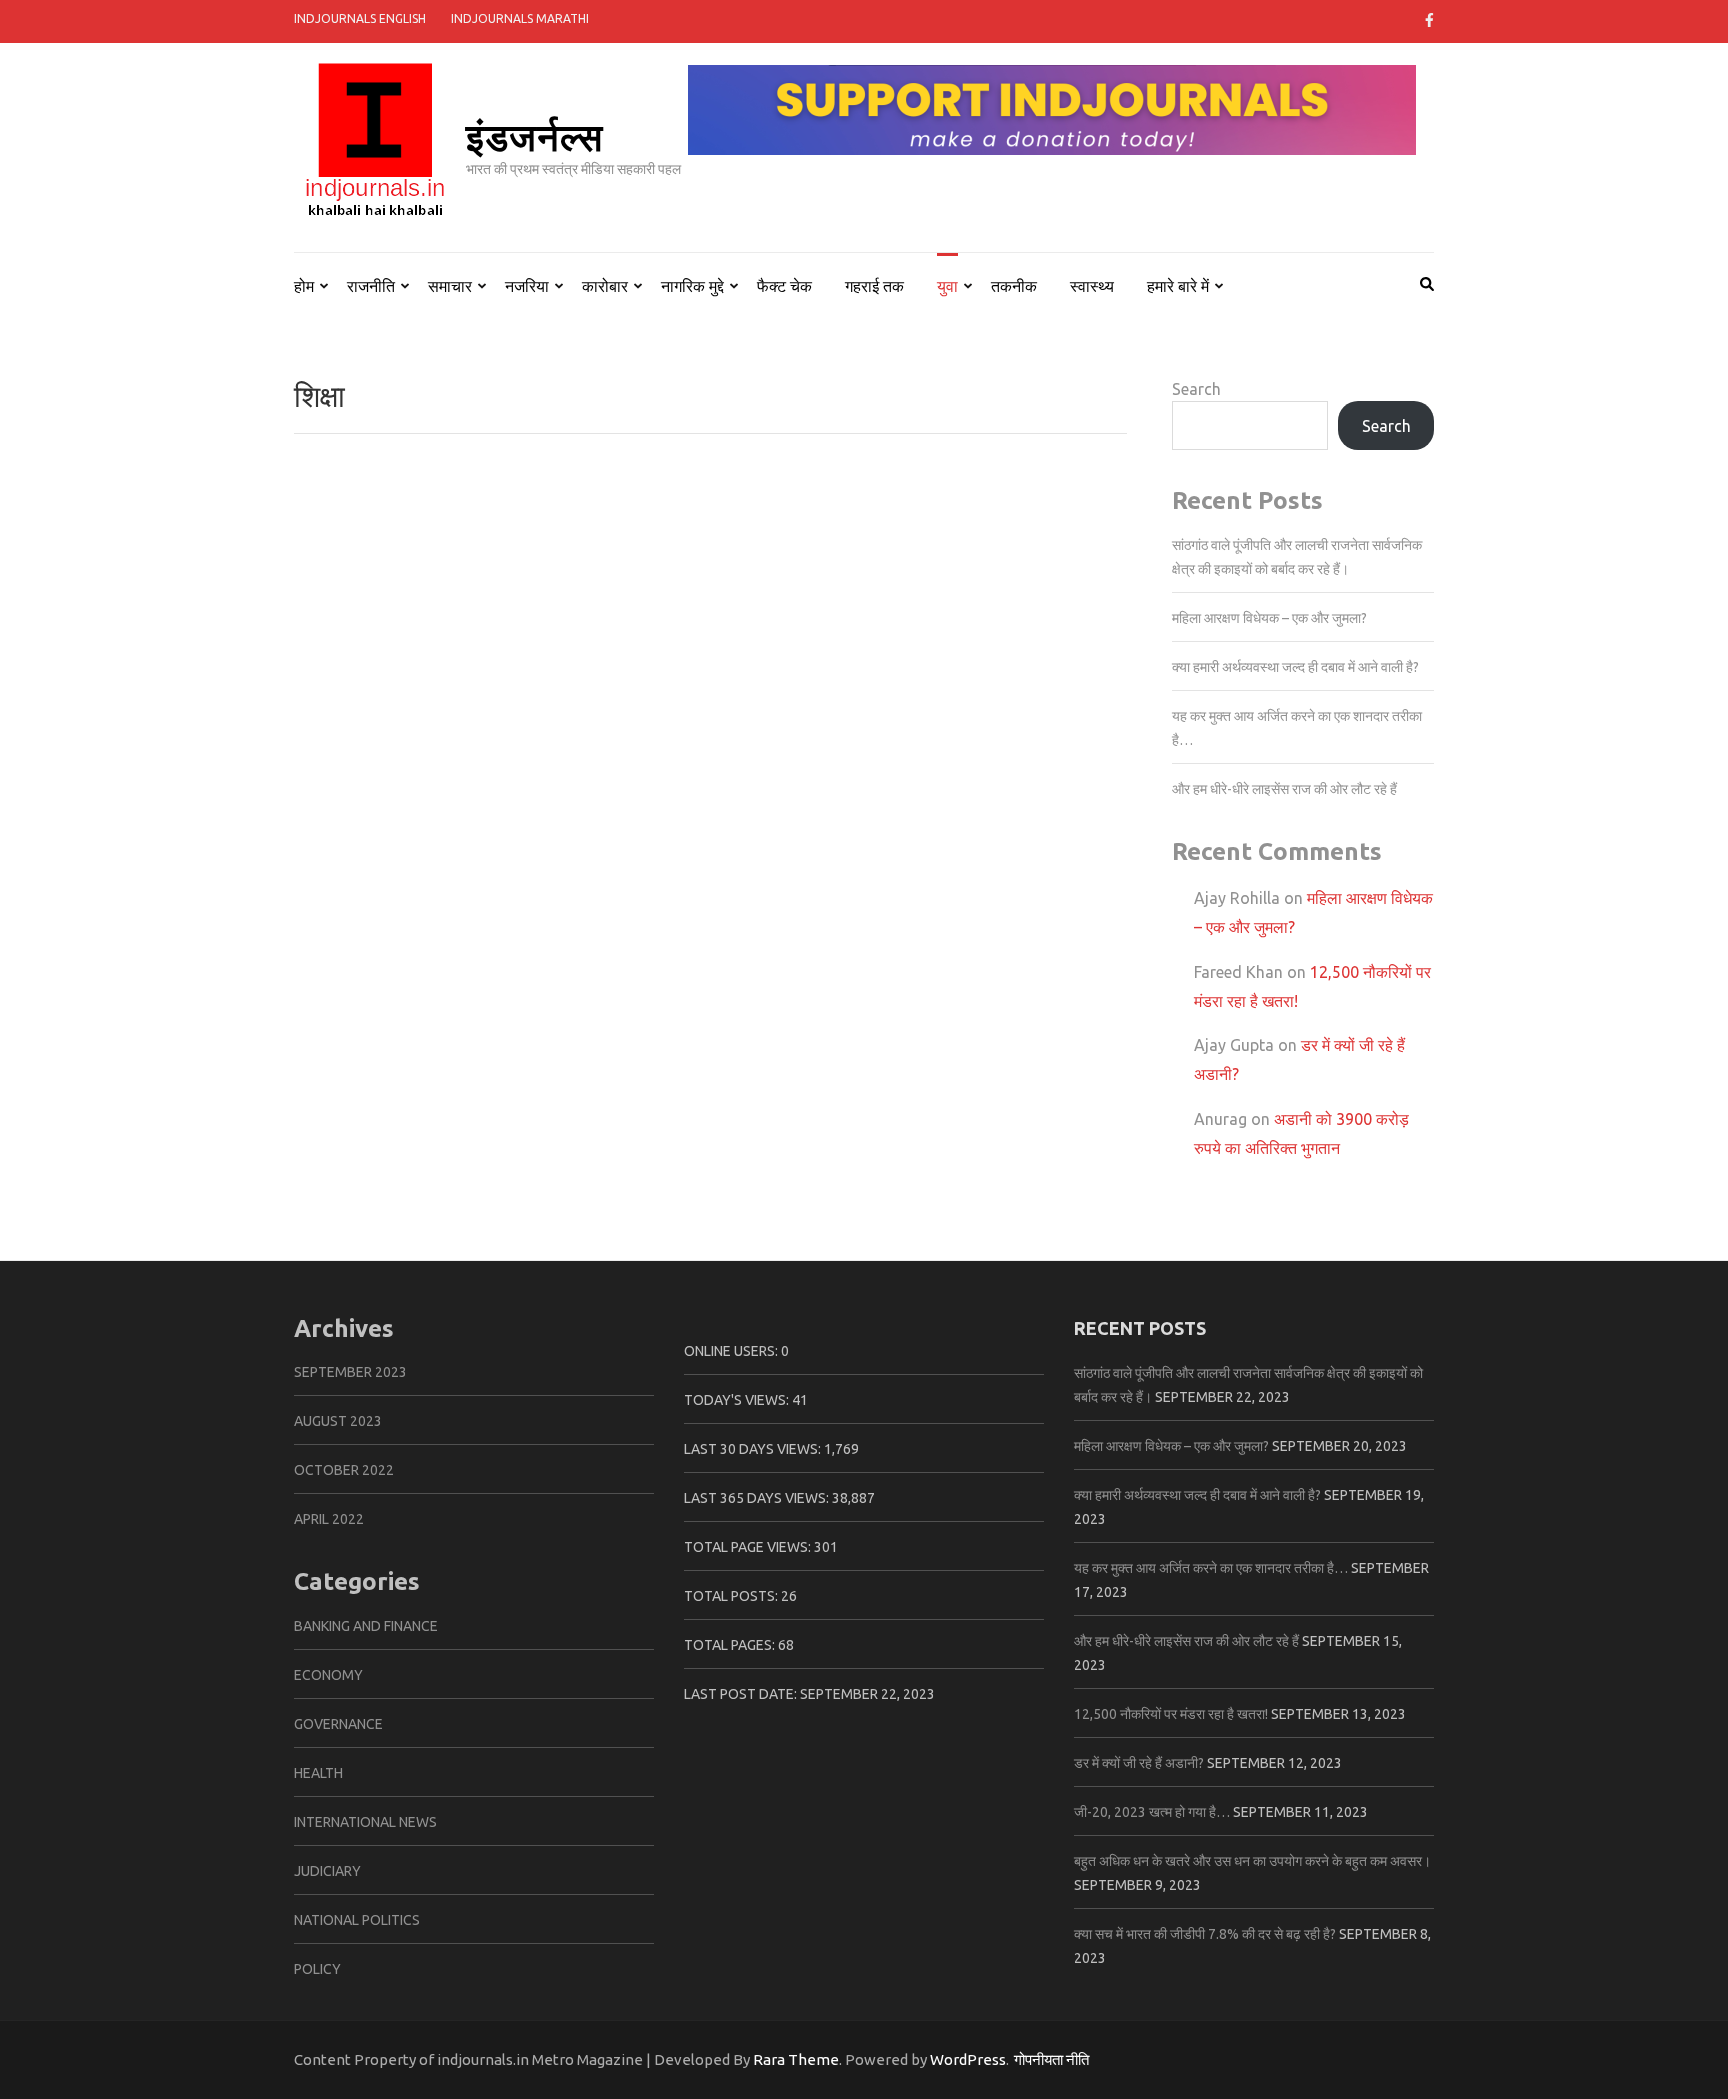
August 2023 (338, 1421)
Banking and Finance (366, 1626)
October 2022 (344, 1470)
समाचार (450, 286)
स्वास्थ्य (1092, 286)
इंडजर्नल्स (534, 135)
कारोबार (605, 286)
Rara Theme (796, 2059)
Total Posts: (732, 1596)
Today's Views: (738, 1400)
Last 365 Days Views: (758, 1498)
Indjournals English (360, 18)
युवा (947, 286)
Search (1196, 389)
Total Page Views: (749, 1547)
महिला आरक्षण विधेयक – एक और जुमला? (1269, 618)
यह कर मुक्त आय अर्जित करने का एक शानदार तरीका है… (1211, 1568)
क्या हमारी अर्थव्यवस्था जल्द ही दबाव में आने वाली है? (1295, 667)
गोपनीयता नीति (1051, 2059)
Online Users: (732, 1351)
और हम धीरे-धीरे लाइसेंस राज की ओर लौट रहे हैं (1284, 789)
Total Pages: (731, 1645)
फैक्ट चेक (784, 286)
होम (304, 286)
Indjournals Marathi (520, 18)
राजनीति (371, 286)
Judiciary (327, 1871)
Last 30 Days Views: (754, 1449)
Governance (338, 1724)
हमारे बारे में (1178, 286)
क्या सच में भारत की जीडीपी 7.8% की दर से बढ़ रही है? (1205, 1934)
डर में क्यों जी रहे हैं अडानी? (1139, 1763)
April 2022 (329, 1519)
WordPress (968, 2059)
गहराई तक (874, 286)
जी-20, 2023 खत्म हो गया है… (1152, 1812)
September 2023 (350, 1372)
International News (365, 1822)
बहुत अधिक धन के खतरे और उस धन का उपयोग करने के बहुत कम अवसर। (1252, 1861)
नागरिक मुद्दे (692, 286)
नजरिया (527, 286)
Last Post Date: (742, 1694)
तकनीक (1014, 286)
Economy (328, 1675)
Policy (317, 1969)
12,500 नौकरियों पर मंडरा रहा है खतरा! (1171, 1714)
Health (318, 1773)
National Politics (357, 1920)
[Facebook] (1429, 20)
